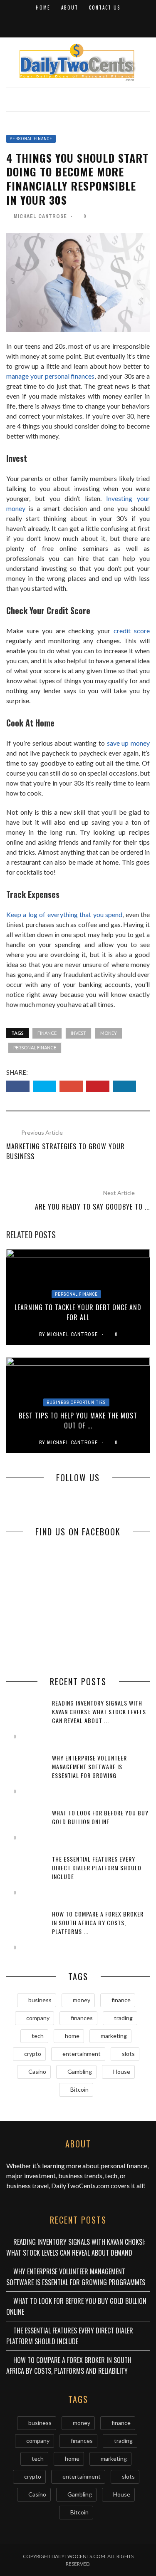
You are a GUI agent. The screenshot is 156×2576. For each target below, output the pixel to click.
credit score (132, 631)
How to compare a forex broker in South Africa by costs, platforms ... (98, 1923)
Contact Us (105, 7)
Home (43, 7)
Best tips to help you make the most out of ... (78, 1421)
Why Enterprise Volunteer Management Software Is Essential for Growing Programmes (89, 1771)
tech (38, 2036)
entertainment (82, 2054)
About (70, 7)
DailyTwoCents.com (80, 2186)
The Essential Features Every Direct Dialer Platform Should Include (97, 1868)
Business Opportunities (76, 1402)
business (40, 2000)
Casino (37, 2071)
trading (123, 2018)
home (72, 2036)
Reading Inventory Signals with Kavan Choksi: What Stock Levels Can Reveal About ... (99, 1712)
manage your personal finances (50, 376)
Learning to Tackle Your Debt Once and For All (78, 1312)
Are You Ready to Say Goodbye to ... (92, 1207)
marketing (114, 2036)
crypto (33, 2054)
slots (128, 2054)
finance (47, 1033)
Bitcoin (79, 2089)
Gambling (80, 2071)
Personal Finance (31, 139)
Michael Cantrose (40, 216)
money (109, 1033)
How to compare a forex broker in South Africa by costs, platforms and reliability (69, 2365)
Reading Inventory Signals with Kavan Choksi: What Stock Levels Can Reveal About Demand (76, 2247)
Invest (78, 1033)
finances (82, 2018)
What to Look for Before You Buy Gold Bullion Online (100, 1817)
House (122, 2071)
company (38, 2018)
